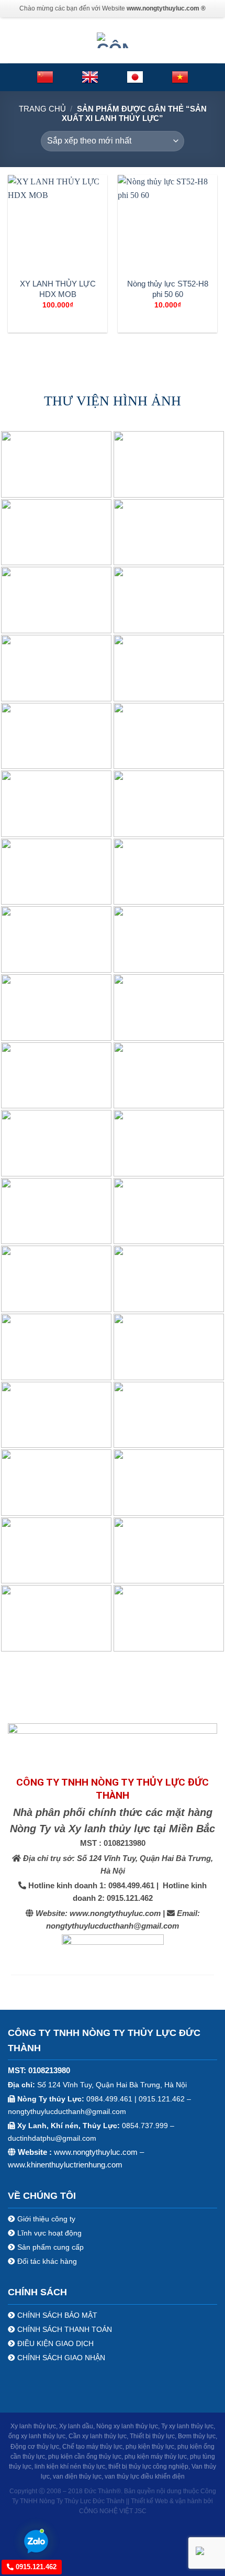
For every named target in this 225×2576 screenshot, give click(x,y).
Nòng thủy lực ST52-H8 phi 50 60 (168, 289)
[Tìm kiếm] (213, 40)
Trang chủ (42, 109)
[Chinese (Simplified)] (45, 77)
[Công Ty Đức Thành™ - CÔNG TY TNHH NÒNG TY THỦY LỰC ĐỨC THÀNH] (113, 40)
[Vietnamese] (180, 77)
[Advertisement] (113, 2238)
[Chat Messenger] (208, 2550)
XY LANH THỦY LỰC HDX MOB (58, 289)
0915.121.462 (35, 2567)
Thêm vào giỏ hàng (58, 322)
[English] (90, 77)
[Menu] (14, 40)
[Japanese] (135, 77)
